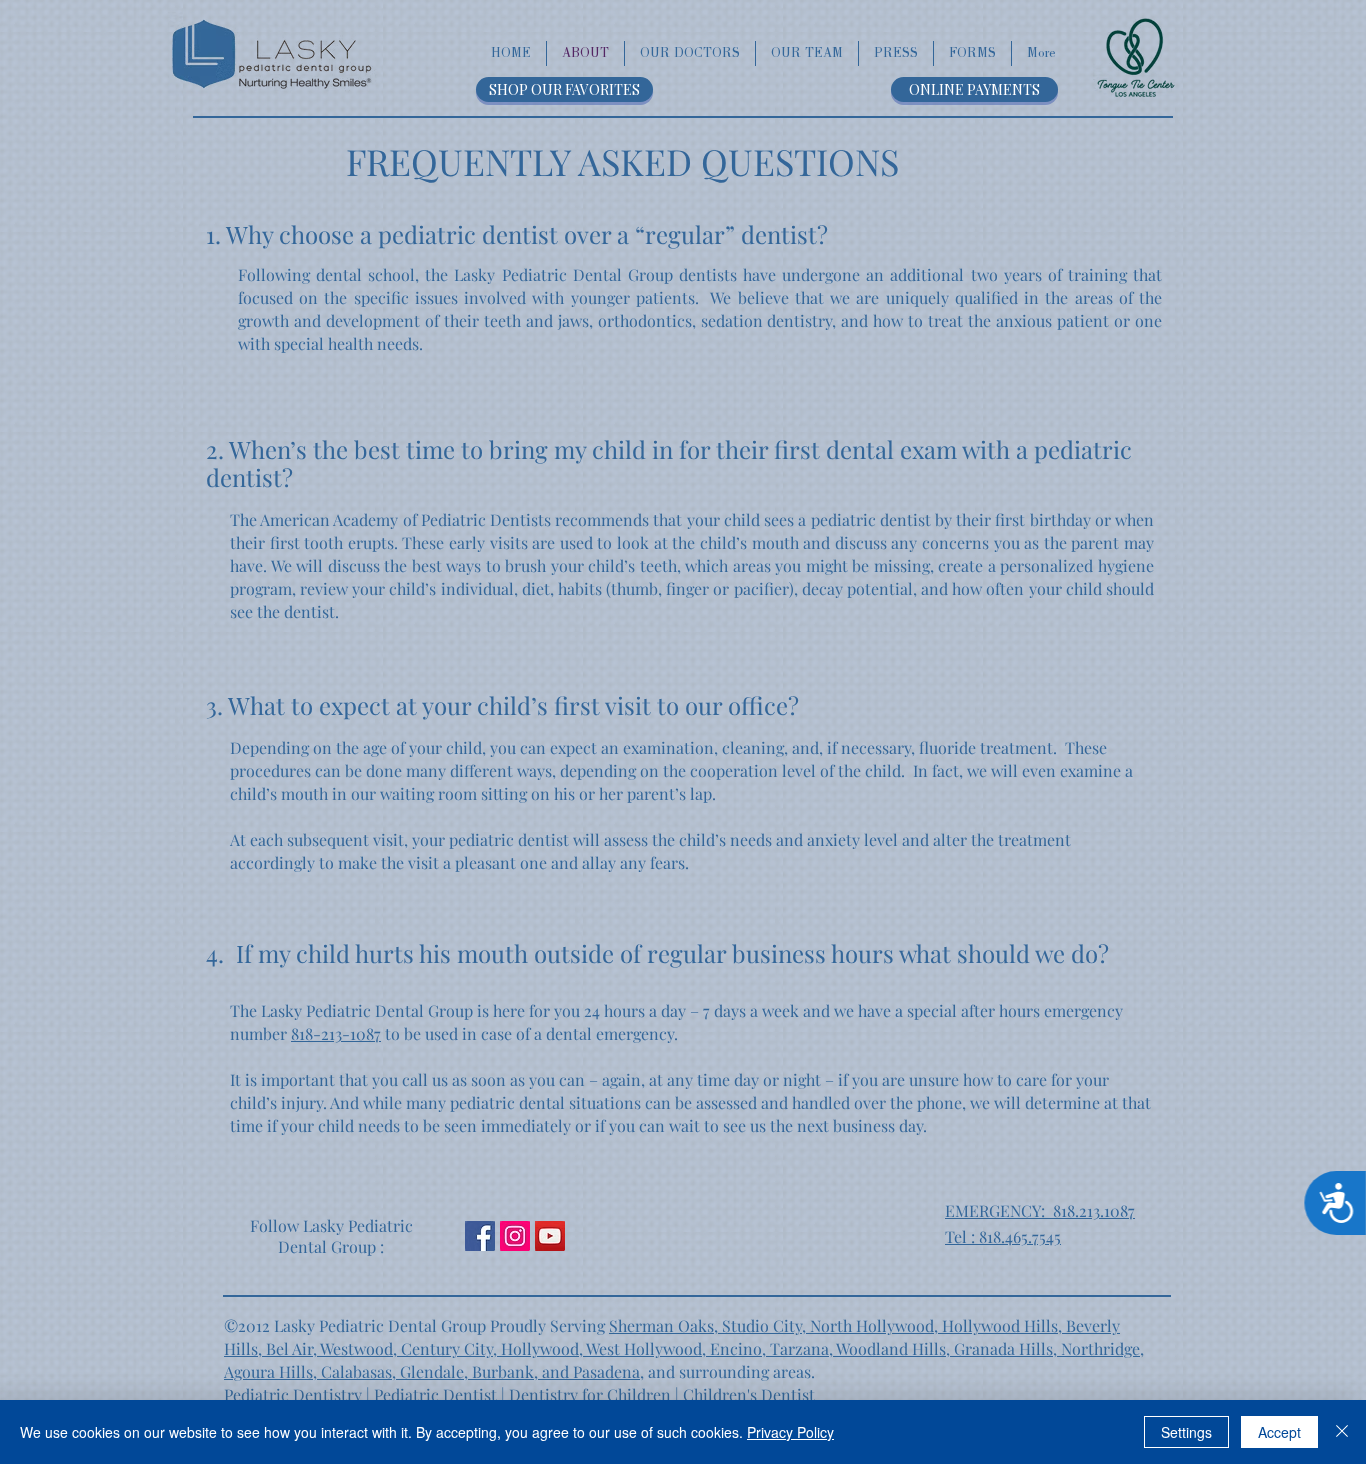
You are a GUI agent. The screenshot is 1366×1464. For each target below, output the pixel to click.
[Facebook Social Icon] (480, 1236)
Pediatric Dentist (435, 1394)
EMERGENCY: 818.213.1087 (1040, 1210)
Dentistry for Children (590, 1394)
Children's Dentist (749, 1394)
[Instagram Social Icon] (515, 1236)
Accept (1279, 1432)
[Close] (1342, 1432)
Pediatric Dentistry (293, 1394)
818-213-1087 (336, 1033)
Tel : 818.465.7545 (1003, 1236)
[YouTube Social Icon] (550, 1236)
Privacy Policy (790, 1432)
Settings (1186, 1432)
